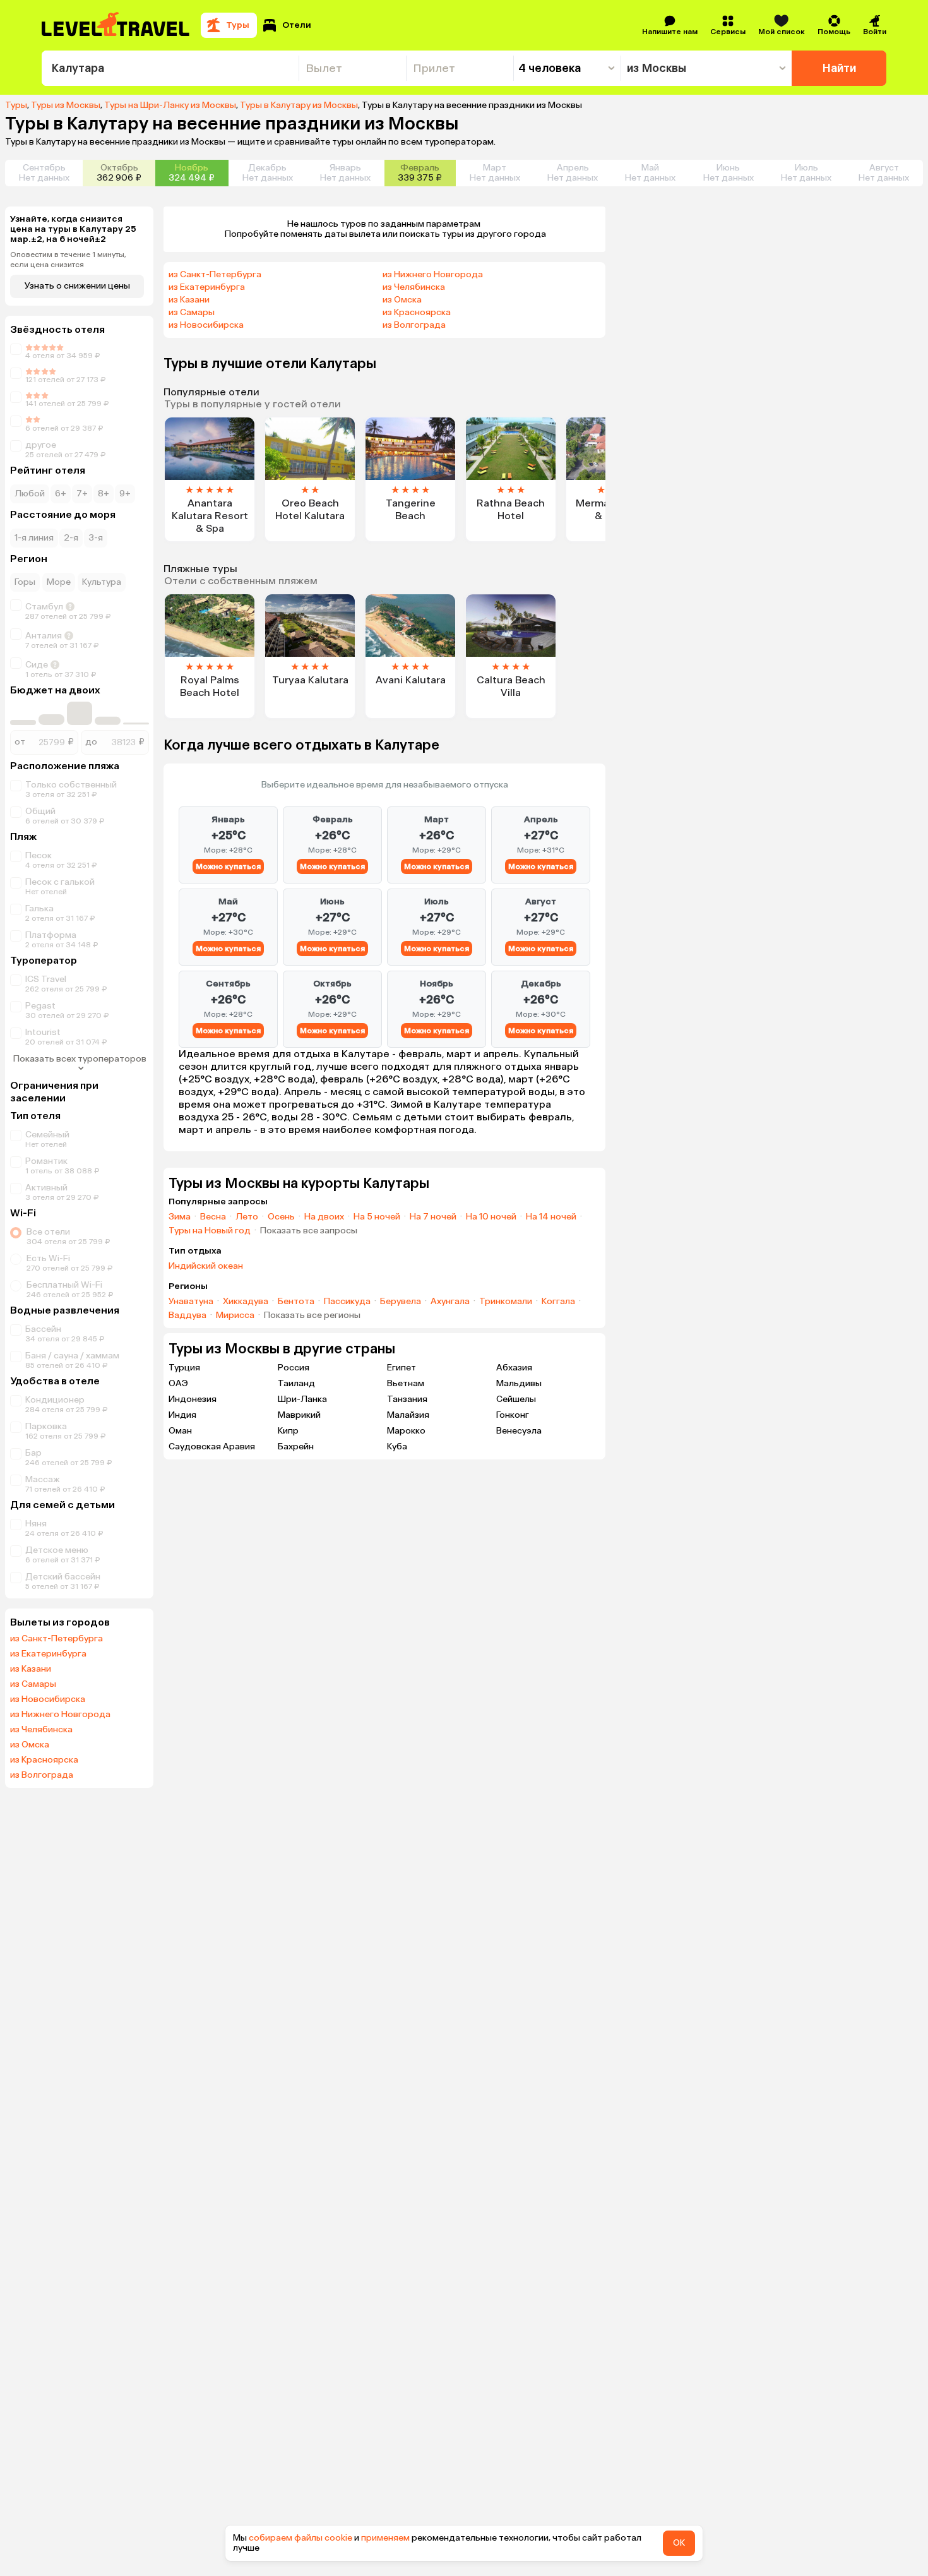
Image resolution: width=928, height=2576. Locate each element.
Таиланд (296, 1383)
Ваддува (187, 1315)
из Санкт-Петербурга (57, 1639)
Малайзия (408, 1415)
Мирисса (235, 1315)
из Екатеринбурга (48, 1654)
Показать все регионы (312, 1315)
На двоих (324, 1217)
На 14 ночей (551, 1217)
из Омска (30, 1745)
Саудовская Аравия (212, 1447)
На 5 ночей (377, 1217)
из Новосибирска (48, 1699)
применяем (385, 2538)
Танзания (407, 1399)
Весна (213, 1217)
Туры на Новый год (210, 1231)
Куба (397, 1447)
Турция (184, 1368)
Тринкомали (506, 1302)
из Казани (31, 1669)
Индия (182, 1415)
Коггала (558, 1302)
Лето (247, 1217)
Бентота (296, 1302)
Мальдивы (519, 1383)
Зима (180, 1217)
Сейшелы (516, 1399)
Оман (180, 1431)
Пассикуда (347, 1302)
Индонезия (193, 1399)
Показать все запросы (309, 1231)
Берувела (401, 1302)
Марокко (406, 1431)
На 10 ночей (491, 1217)
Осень (281, 1217)
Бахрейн (296, 1447)
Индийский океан (206, 1266)
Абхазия (514, 1368)
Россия (294, 1368)
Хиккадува (246, 1302)
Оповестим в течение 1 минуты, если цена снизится (68, 260)
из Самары (33, 1684)
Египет (402, 1368)
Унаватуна (191, 1302)
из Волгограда (42, 1775)
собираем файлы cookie (300, 2538)
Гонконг (513, 1415)
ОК (679, 2543)
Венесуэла (519, 1431)
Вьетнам (406, 1383)
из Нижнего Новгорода (60, 1715)
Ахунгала (450, 1302)
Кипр (288, 1431)
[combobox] (170, 68)
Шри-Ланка (302, 1399)
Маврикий (299, 1415)
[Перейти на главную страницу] (116, 25)
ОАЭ (178, 1383)
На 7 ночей (433, 1217)
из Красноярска (44, 1760)
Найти (839, 68)
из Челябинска (41, 1730)
